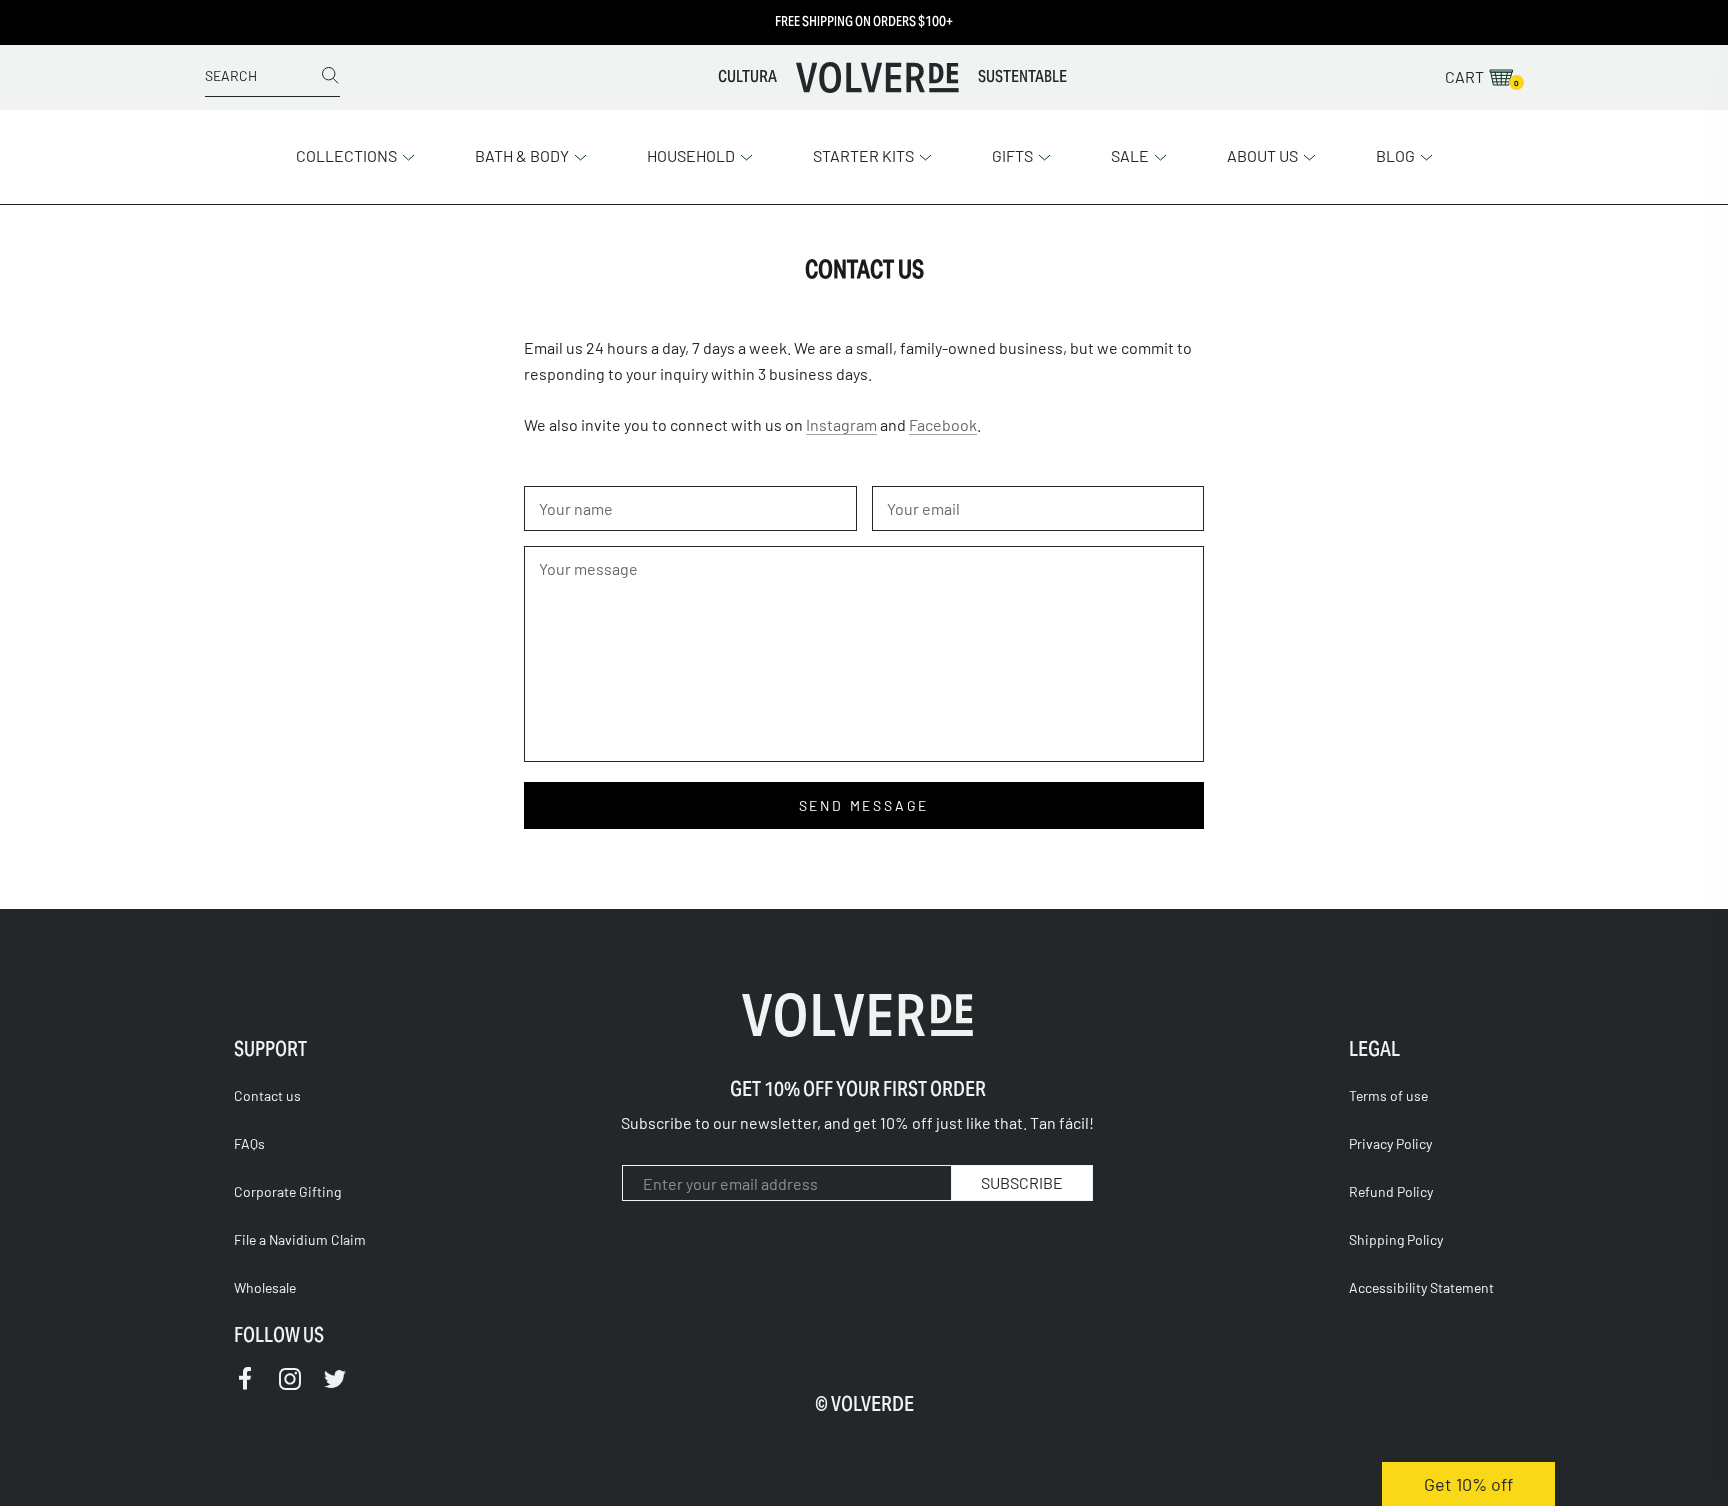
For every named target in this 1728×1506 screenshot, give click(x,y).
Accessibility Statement (1421, 1287)
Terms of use (1388, 1095)
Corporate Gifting (287, 1191)
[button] (355, 154)
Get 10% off (1468, 1484)
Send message (864, 805)
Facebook (943, 424)
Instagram (841, 424)
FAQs (249, 1143)
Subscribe (1022, 1182)
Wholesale (265, 1287)
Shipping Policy (1396, 1239)
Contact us (267, 1095)
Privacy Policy (1390, 1143)
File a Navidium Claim (300, 1239)
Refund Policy (1391, 1191)
